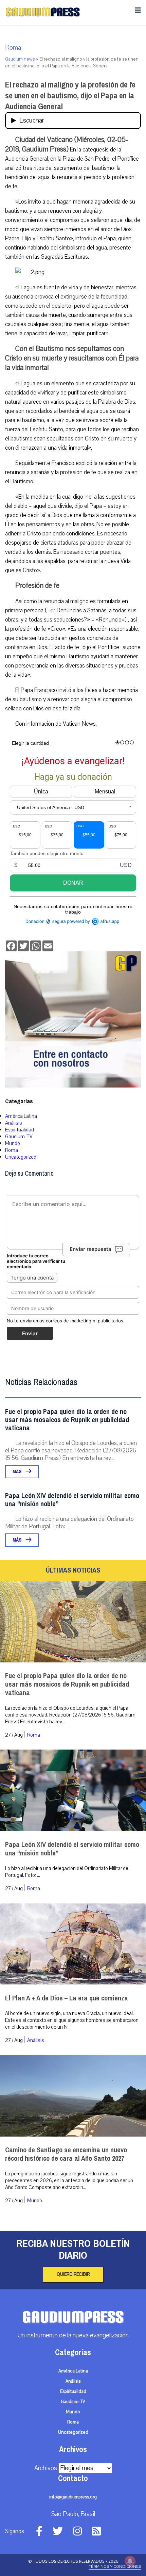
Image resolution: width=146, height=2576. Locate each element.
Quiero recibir (73, 2274)
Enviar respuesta (90, 1249)
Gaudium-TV (19, 1137)
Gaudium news (20, 59)
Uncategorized (21, 1157)
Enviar (30, 1333)
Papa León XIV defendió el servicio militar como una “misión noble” (72, 1500)
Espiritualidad (20, 1130)
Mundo (13, 1143)
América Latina (21, 1116)
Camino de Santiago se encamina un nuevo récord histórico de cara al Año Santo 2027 (66, 2154)
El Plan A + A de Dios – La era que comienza (67, 1998)
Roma (13, 48)
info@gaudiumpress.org (73, 2497)
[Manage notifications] (130, 2561)
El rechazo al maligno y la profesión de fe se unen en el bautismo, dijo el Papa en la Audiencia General (70, 96)
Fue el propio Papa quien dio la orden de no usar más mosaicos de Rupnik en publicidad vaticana (67, 1420)
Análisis (14, 1123)
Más (17, 1472)
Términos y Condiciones (115, 2566)
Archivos (46, 2468)
